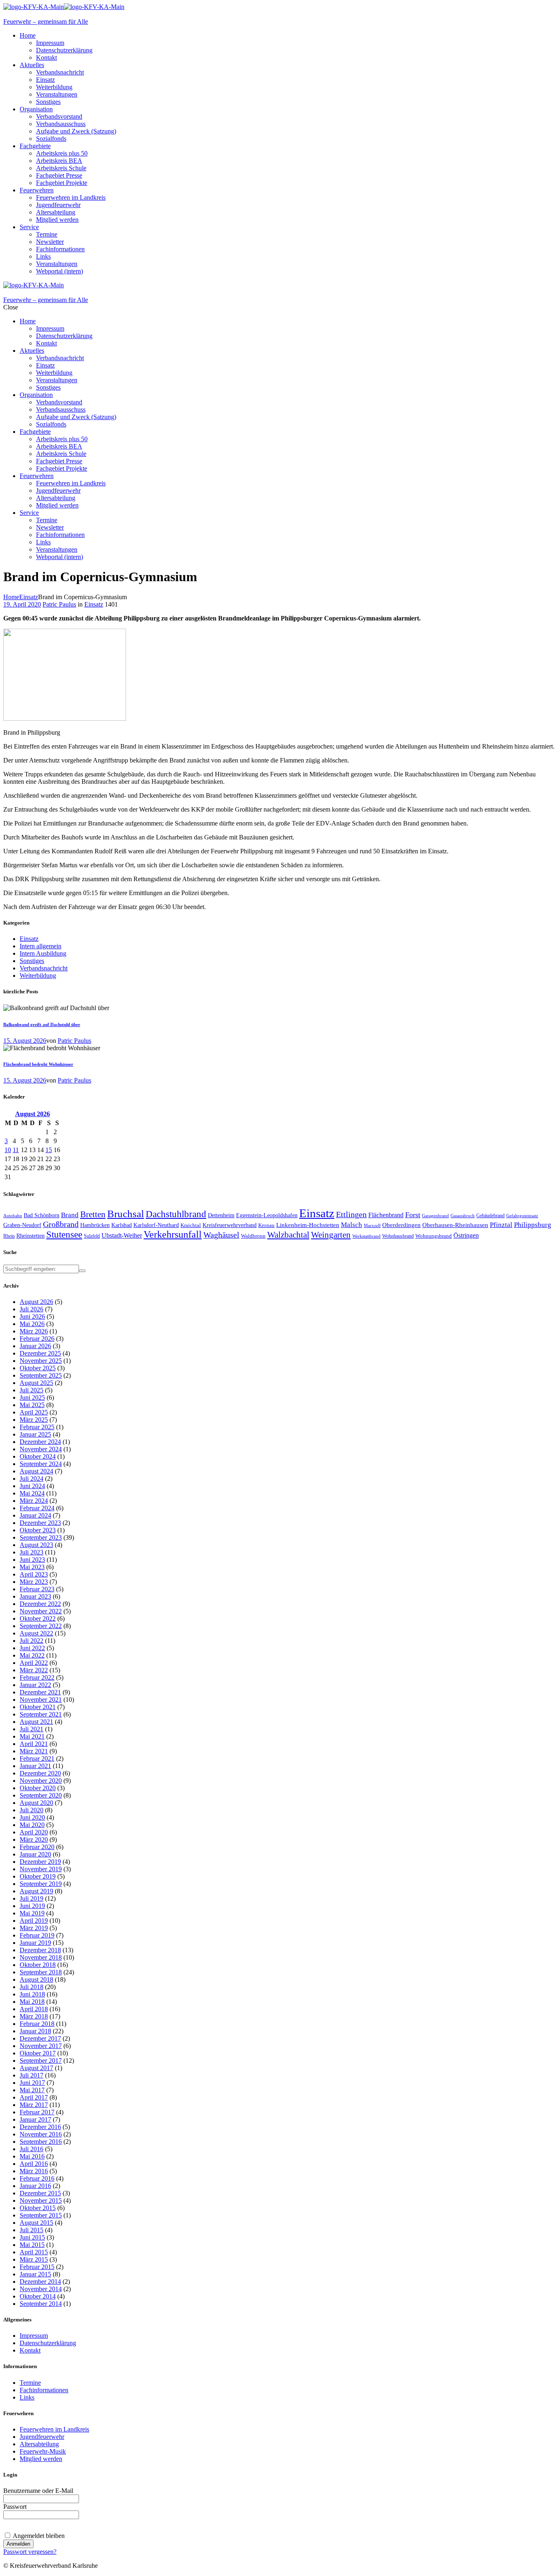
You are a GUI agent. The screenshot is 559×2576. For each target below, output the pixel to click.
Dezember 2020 (40, 1773)
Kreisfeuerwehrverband (230, 1225)
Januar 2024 (35, 1515)
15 (49, 1150)
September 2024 (41, 1464)
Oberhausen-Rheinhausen (455, 1225)
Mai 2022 (32, 1655)
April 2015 (34, 2252)
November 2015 (41, 2200)
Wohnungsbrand (434, 1236)
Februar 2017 (37, 2112)
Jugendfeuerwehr (42, 2437)
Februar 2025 (37, 1427)
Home (11, 597)
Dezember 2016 (40, 2127)
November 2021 (41, 1700)
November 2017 (41, 2046)
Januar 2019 (35, 1943)
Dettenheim (221, 1215)
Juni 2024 (32, 1486)
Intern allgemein (41, 946)
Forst (413, 1215)
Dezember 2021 (40, 1692)
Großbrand (61, 1224)
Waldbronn (253, 1236)
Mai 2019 (32, 1913)
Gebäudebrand (490, 1216)
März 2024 (34, 1501)
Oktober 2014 (38, 2296)
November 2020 (41, 1781)
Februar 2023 (37, 1589)
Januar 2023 (35, 1596)
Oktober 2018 (38, 1965)
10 (8, 1150)
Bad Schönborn (42, 1215)
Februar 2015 (37, 2267)
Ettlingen (351, 1215)
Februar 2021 (37, 1758)
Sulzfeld (92, 1236)
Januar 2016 (35, 2186)
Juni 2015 (32, 2237)
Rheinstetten (30, 1236)
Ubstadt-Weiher (122, 1235)
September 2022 (41, 1626)
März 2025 (34, 1420)
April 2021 (34, 1744)
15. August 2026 (25, 1041)
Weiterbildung (38, 976)
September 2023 (41, 1537)
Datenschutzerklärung (48, 2343)
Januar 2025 (35, 1434)
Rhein (9, 1236)
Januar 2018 (35, 2031)
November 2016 (41, 2134)
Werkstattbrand (366, 1236)
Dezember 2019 (40, 1862)
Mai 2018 (32, 2002)
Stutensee (64, 1235)
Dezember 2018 (40, 1950)
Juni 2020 (32, 1817)
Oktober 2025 (38, 1368)
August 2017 (36, 2068)
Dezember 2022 (40, 1604)
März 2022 (34, 1670)
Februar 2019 (37, 1935)
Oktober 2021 (38, 1707)
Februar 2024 (37, 1508)
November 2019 (41, 1869)
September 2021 (41, 1714)
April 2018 (34, 2009)
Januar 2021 (35, 1766)
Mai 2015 (32, 2245)
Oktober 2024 (38, 1456)
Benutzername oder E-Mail (38, 2491)
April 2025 (34, 1412)
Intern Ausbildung (43, 953)
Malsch (352, 1225)
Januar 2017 (35, 2119)
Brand (70, 1215)
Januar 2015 (35, 2274)
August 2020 (36, 1803)
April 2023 (34, 1574)
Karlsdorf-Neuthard (156, 1225)
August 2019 (36, 1891)
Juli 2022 (32, 1641)
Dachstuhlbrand (176, 1214)
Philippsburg (533, 1225)
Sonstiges (32, 961)
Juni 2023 (32, 1560)
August (33, 1114)
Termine (30, 2383)
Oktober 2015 (38, 2208)
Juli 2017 (32, 2075)
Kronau (266, 1225)
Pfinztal (501, 1225)
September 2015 (41, 2215)
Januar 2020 (35, 1854)
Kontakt (30, 2350)
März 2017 (34, 2105)
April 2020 (34, 1832)
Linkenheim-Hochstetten (308, 1225)
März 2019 (34, 1928)
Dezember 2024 (40, 1442)
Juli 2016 (32, 2149)
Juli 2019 (32, 1898)
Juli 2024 (32, 1479)
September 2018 (41, 1972)
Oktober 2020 (38, 1788)
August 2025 (36, 1383)
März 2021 (34, 1751)
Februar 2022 (37, 1677)
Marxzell (372, 1226)
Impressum (34, 2336)
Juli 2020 (32, 1810)
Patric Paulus (59, 604)
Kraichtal (191, 1225)
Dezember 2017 (40, 2038)
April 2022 (34, 1663)
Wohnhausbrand (398, 1236)
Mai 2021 (32, 1736)
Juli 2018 (32, 1987)
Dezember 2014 (40, 2282)
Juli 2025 (32, 1390)
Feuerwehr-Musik (43, 2451)
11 (16, 1150)
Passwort (15, 2507)
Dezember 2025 (40, 1353)
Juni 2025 (32, 1397)
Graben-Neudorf (22, 1225)
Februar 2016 (37, 2178)
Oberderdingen (401, 1225)
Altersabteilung (39, 2444)
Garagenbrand (435, 1216)
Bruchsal (126, 1214)
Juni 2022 (32, 1648)
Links (27, 2397)
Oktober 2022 (38, 1618)
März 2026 (34, 1331)
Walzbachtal (288, 1235)
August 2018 (36, 1979)
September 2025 (41, 1375)
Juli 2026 (32, 1309)
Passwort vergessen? (30, 2552)
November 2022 (41, 1611)
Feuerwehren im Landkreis (54, 2429)
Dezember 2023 (40, 1523)
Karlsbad (122, 1225)
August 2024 (36, 1471)
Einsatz (29, 597)
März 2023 (34, 1582)
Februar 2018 (37, 2024)
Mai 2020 (32, 1825)
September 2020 (41, 1795)
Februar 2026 (37, 1339)
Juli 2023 (32, 1552)
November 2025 (41, 1361)
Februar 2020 (37, 1847)
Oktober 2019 (38, 1876)
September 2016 (41, 2142)
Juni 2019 (32, 1906)
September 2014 (41, 2304)
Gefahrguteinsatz (522, 1216)
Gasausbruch (463, 1216)
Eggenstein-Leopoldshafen (267, 1215)
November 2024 (41, 1449)
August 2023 (36, 1545)
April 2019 (34, 1921)
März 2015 (34, 2259)
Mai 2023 (32, 1567)
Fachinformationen (44, 2390)
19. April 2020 (22, 604)
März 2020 (34, 1840)
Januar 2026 (35, 1346)
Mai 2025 (32, 1405)
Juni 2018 (32, 1994)
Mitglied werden (41, 2459)
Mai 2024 (32, 1493)
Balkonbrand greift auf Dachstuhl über (42, 1024)
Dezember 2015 (40, 2193)
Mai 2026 (32, 1324)
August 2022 (36, 1633)
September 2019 (41, 1884)
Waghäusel (221, 1235)
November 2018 (41, 1957)
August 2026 (36, 1302)
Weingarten (331, 1235)
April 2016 (34, 2164)
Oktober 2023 (38, 1530)
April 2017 (34, 2097)
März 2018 (34, 2016)
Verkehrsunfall (173, 1234)
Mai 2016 (32, 2156)
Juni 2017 (32, 2083)
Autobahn (13, 1216)
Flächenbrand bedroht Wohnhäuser (38, 1064)
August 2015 (36, 2223)
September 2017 (41, 2061)
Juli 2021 (32, 1729)
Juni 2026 (32, 1316)
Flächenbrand (386, 1215)
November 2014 (41, 2289)
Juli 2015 (32, 2230)
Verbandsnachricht (44, 968)
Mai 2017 (32, 2090)
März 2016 (34, 2171)
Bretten (93, 1214)
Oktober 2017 (38, 2053)
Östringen (466, 1235)
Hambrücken (95, 1225)
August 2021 (36, 1722)
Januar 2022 (35, 1685)
